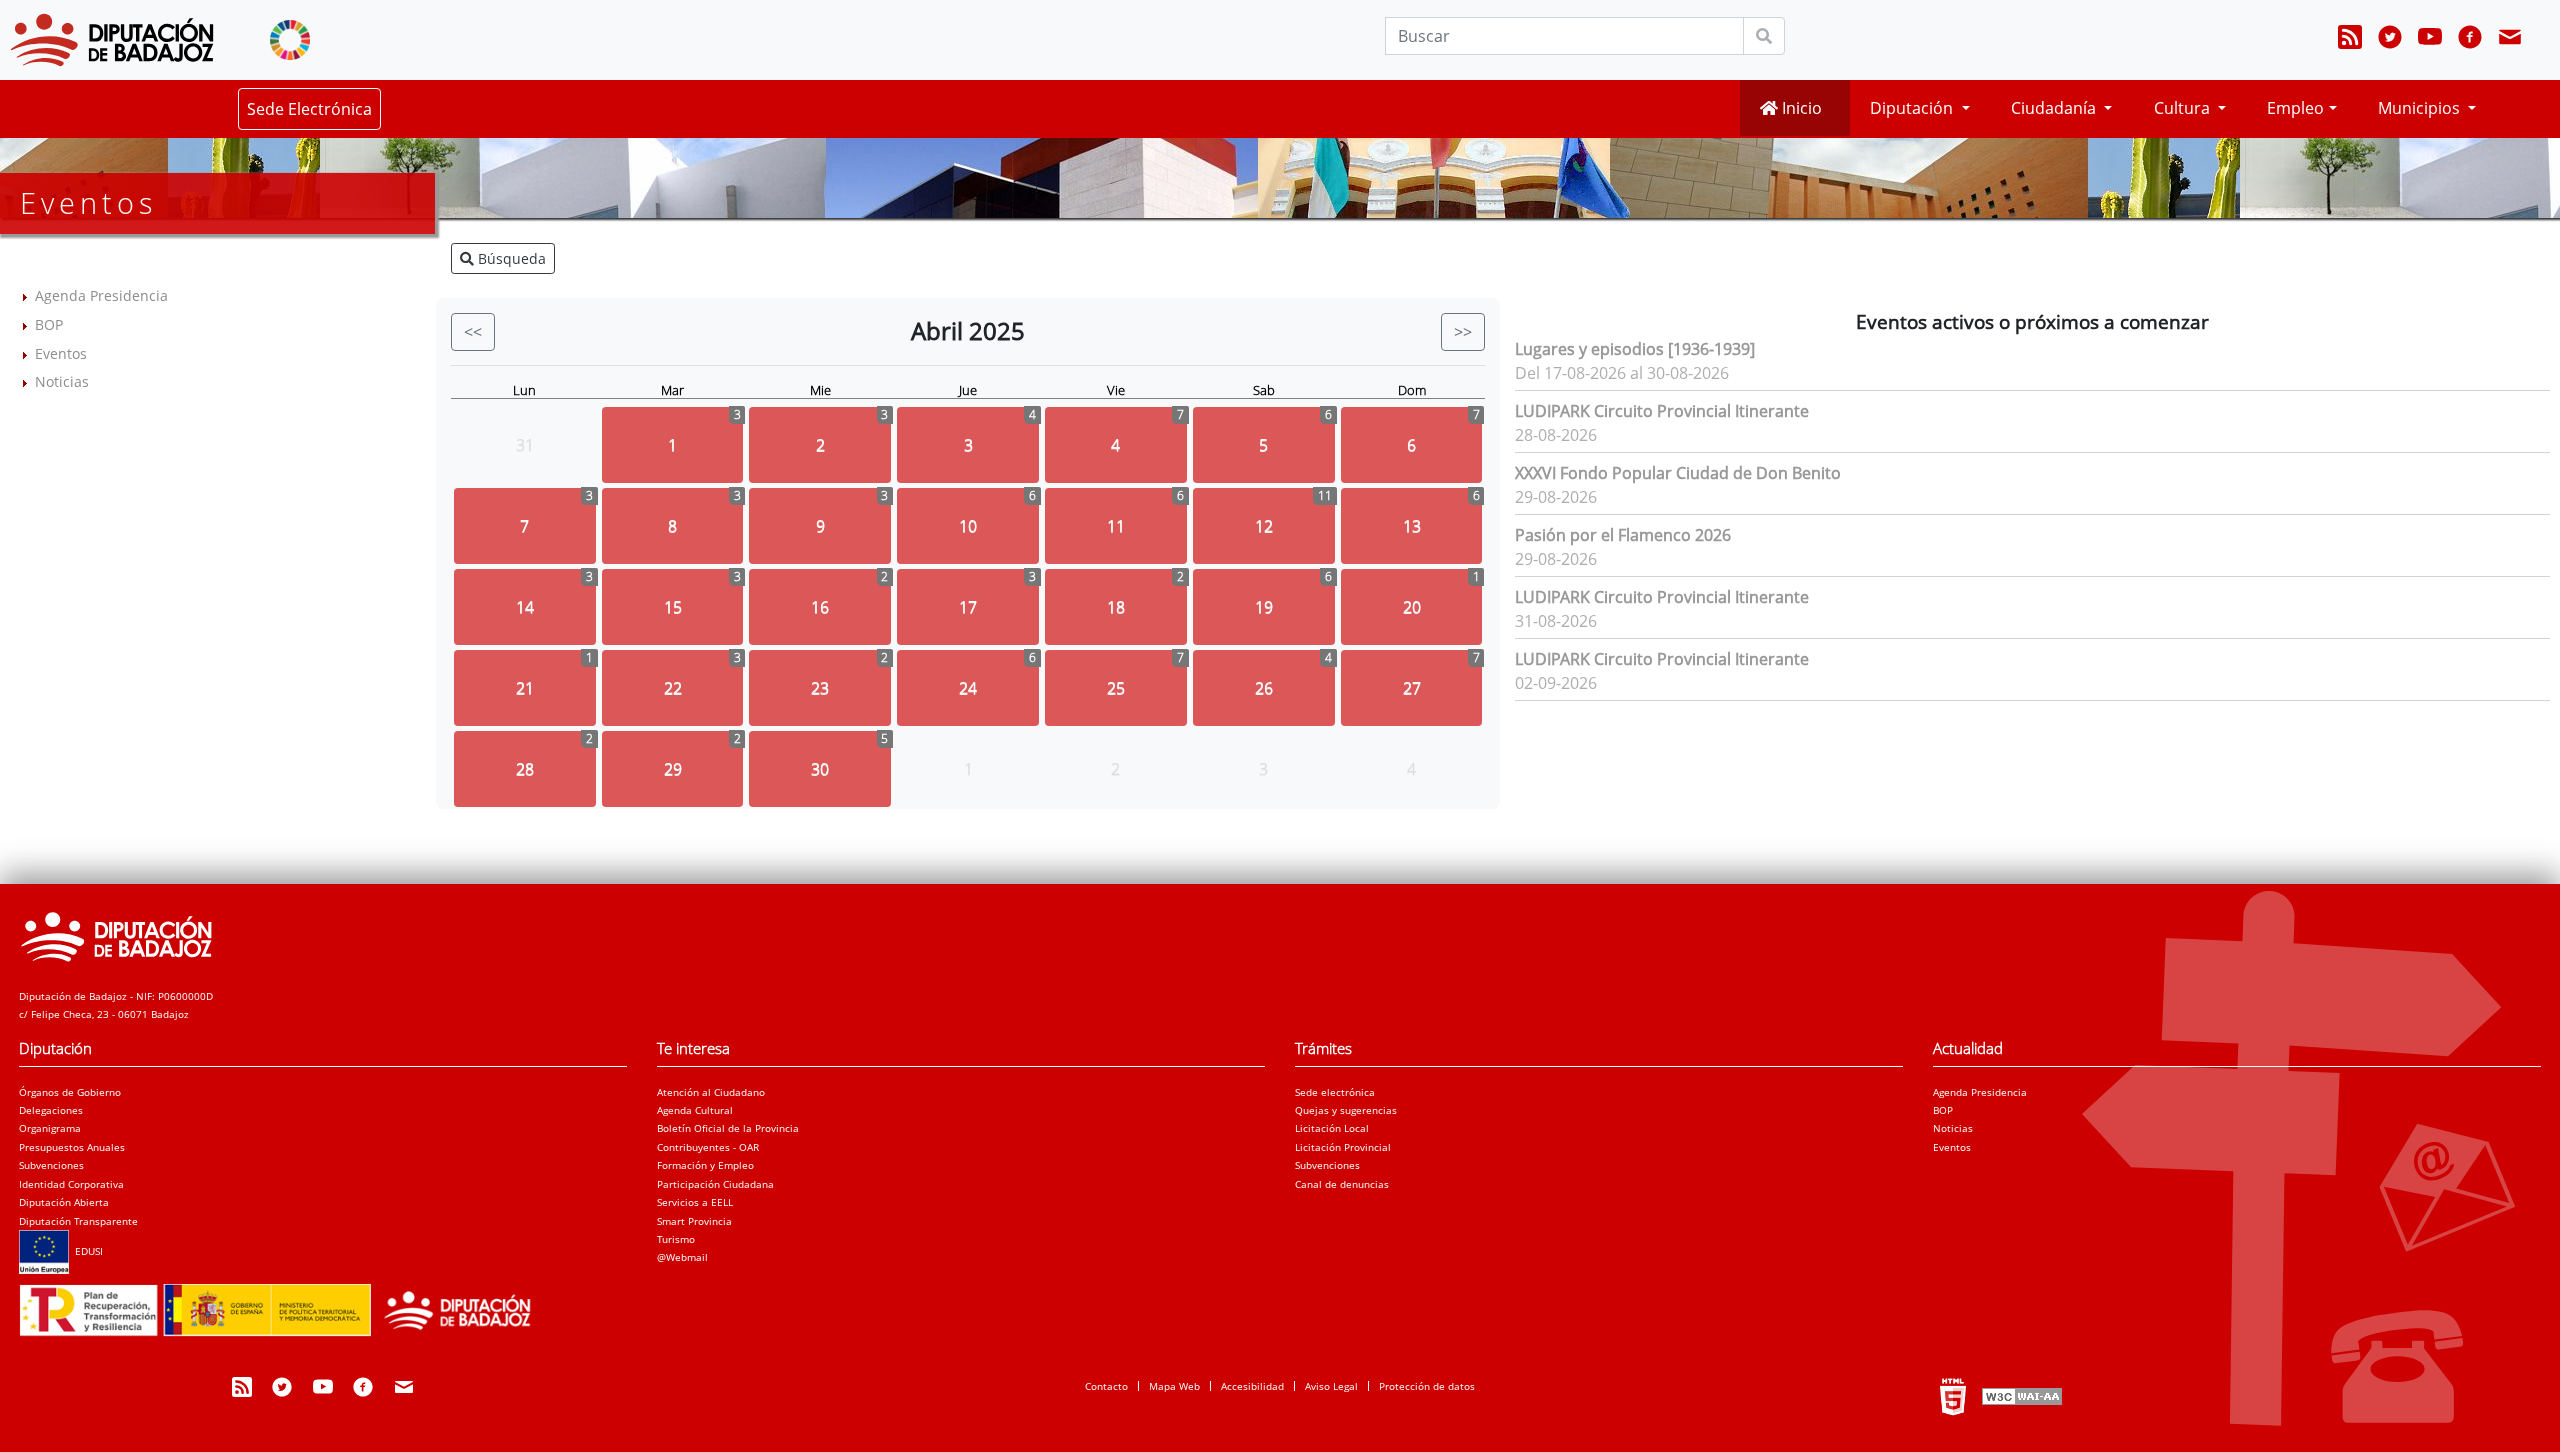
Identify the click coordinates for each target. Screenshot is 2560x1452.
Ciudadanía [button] (2055, 108)
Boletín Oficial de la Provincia (728, 1128)
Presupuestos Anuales (72, 1147)
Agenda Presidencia (101, 295)
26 (1264, 688)
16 (820, 607)
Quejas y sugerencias (1346, 1110)
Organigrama (50, 1128)
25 (1116, 688)
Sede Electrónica (309, 109)
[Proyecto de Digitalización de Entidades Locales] (283, 1304)
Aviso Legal (1331, 1386)
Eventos (61, 353)
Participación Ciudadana (715, 1184)
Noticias (62, 381)
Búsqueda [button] (510, 258)
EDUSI (86, 1251)
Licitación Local (1332, 1128)
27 (1412, 688)
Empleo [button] (2295, 108)
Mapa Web (1174, 1386)
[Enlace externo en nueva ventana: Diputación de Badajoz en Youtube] (2430, 40)
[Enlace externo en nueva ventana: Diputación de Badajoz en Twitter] (2390, 40)
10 (968, 526)
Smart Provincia (694, 1221)
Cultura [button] (2184, 108)
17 (968, 607)
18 (1116, 607)
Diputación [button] (1913, 108)
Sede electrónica (1335, 1092)
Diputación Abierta (64, 1202)
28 (525, 769)
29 (673, 769)
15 (673, 607)
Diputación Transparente (78, 1221)
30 (820, 769)
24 (968, 688)
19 (1264, 607)
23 (820, 688)
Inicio (1800, 108)
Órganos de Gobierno (70, 1092)
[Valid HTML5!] (1953, 1396)
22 (673, 688)
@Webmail (682, 1257)
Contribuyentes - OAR (708, 1147)
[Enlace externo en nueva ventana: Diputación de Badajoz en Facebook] (2470, 40)
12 (1264, 526)
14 (525, 607)
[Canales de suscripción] (2350, 40)
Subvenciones (51, 1165)
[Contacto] (2510, 40)
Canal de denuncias (1342, 1184)
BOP (49, 324)
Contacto (1106, 1386)
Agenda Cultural (695, 1110)
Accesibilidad (1252, 1386)
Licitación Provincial (1343, 1147)
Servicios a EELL (695, 1202)
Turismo (676, 1239)
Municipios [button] (2421, 108)
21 (525, 688)
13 (1412, 526)
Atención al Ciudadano (711, 1092)
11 (1116, 526)
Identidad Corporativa (71, 1184)
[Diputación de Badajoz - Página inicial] (112, 40)
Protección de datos (1427, 1386)
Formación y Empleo (705, 1165)
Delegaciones (51, 1110)
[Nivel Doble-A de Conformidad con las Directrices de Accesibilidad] (2020, 1396)
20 (1412, 607)
